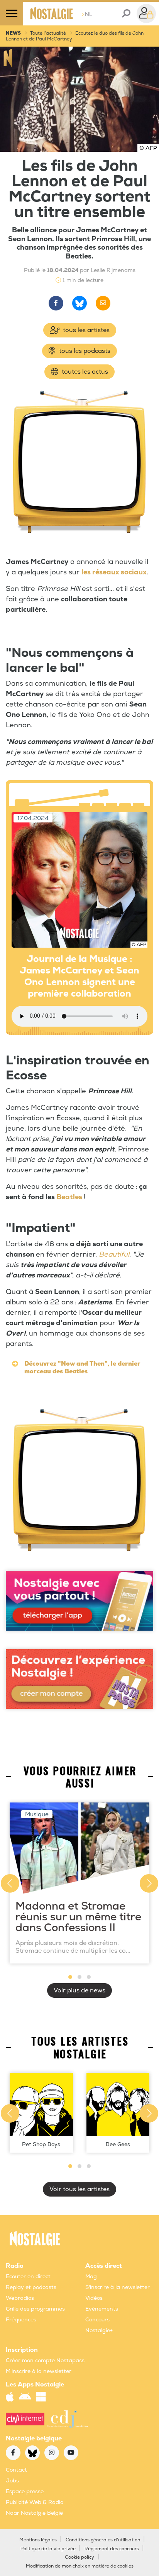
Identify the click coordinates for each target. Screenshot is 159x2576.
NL (87, 14)
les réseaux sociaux (114, 572)
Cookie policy (79, 2557)
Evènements (102, 2309)
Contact (16, 2470)
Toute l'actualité (48, 33)
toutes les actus (84, 372)
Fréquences (21, 2320)
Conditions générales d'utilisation (103, 2540)
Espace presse (25, 2491)
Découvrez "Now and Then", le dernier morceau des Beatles (82, 1368)
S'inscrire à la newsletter (118, 2287)
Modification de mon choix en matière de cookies (80, 2566)
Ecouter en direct (28, 2276)
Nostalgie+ (99, 2330)
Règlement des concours (112, 2549)
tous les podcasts (84, 351)
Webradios (20, 2298)
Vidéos (94, 2298)
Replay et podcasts (31, 2287)
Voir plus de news (79, 1990)
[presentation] (10, 1883)
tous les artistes (85, 330)
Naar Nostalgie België (34, 2513)
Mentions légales (38, 2540)
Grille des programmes (35, 2309)
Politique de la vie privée (48, 2549)
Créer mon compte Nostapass (45, 2360)
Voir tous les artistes (79, 2189)
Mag (91, 2276)
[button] (70, 1977)
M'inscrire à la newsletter (39, 2371)
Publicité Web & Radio (35, 2502)
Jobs (12, 2481)
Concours (97, 2320)
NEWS (13, 33)
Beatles (69, 1197)
